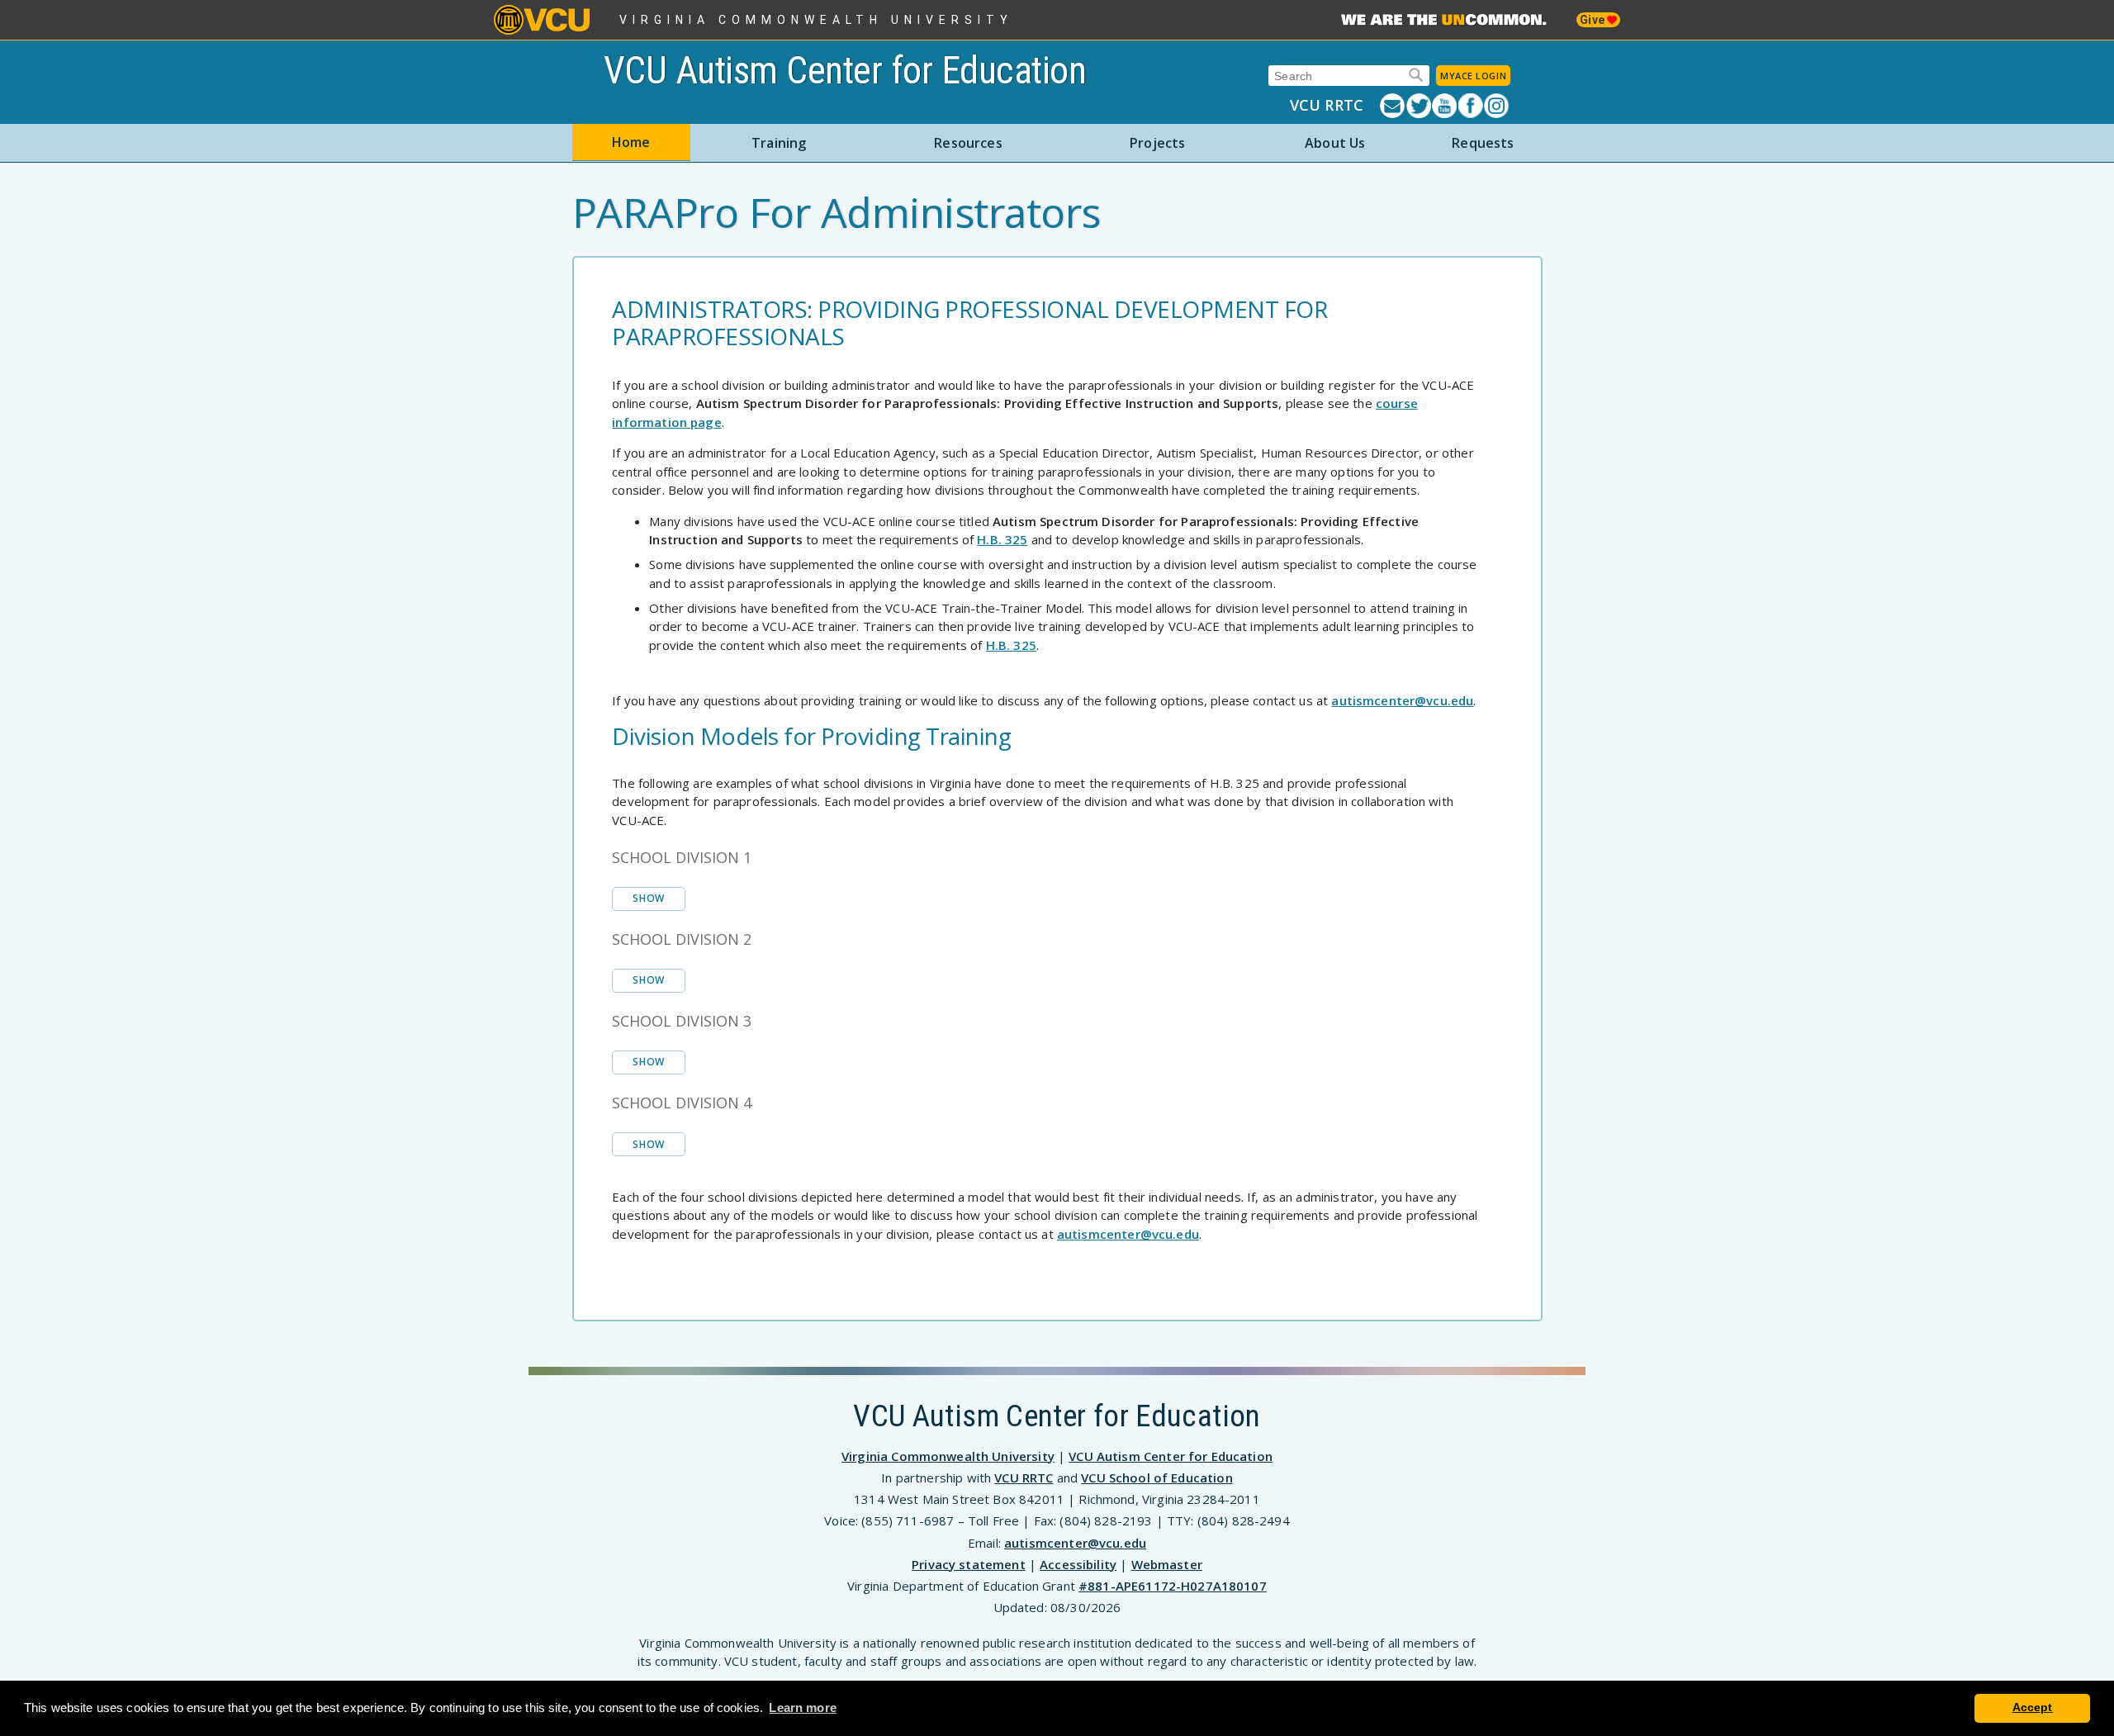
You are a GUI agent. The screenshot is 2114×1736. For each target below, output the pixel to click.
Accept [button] (2033, 1708)
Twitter (1420, 106)
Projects (1157, 143)
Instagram (1497, 106)
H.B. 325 (1002, 539)
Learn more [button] (803, 1708)
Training (779, 143)
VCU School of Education (1157, 1477)
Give (1593, 20)
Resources (968, 143)
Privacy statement (969, 1564)
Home (631, 142)
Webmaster (1167, 1564)
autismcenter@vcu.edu (1402, 700)
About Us (1335, 143)
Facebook (1472, 106)
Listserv (1393, 106)
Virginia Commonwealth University (816, 20)
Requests (1483, 143)
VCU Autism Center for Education (845, 70)
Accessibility (1078, 1564)
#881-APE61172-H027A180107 (1173, 1586)
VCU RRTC (1327, 105)
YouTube (1445, 106)
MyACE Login (1473, 76)
